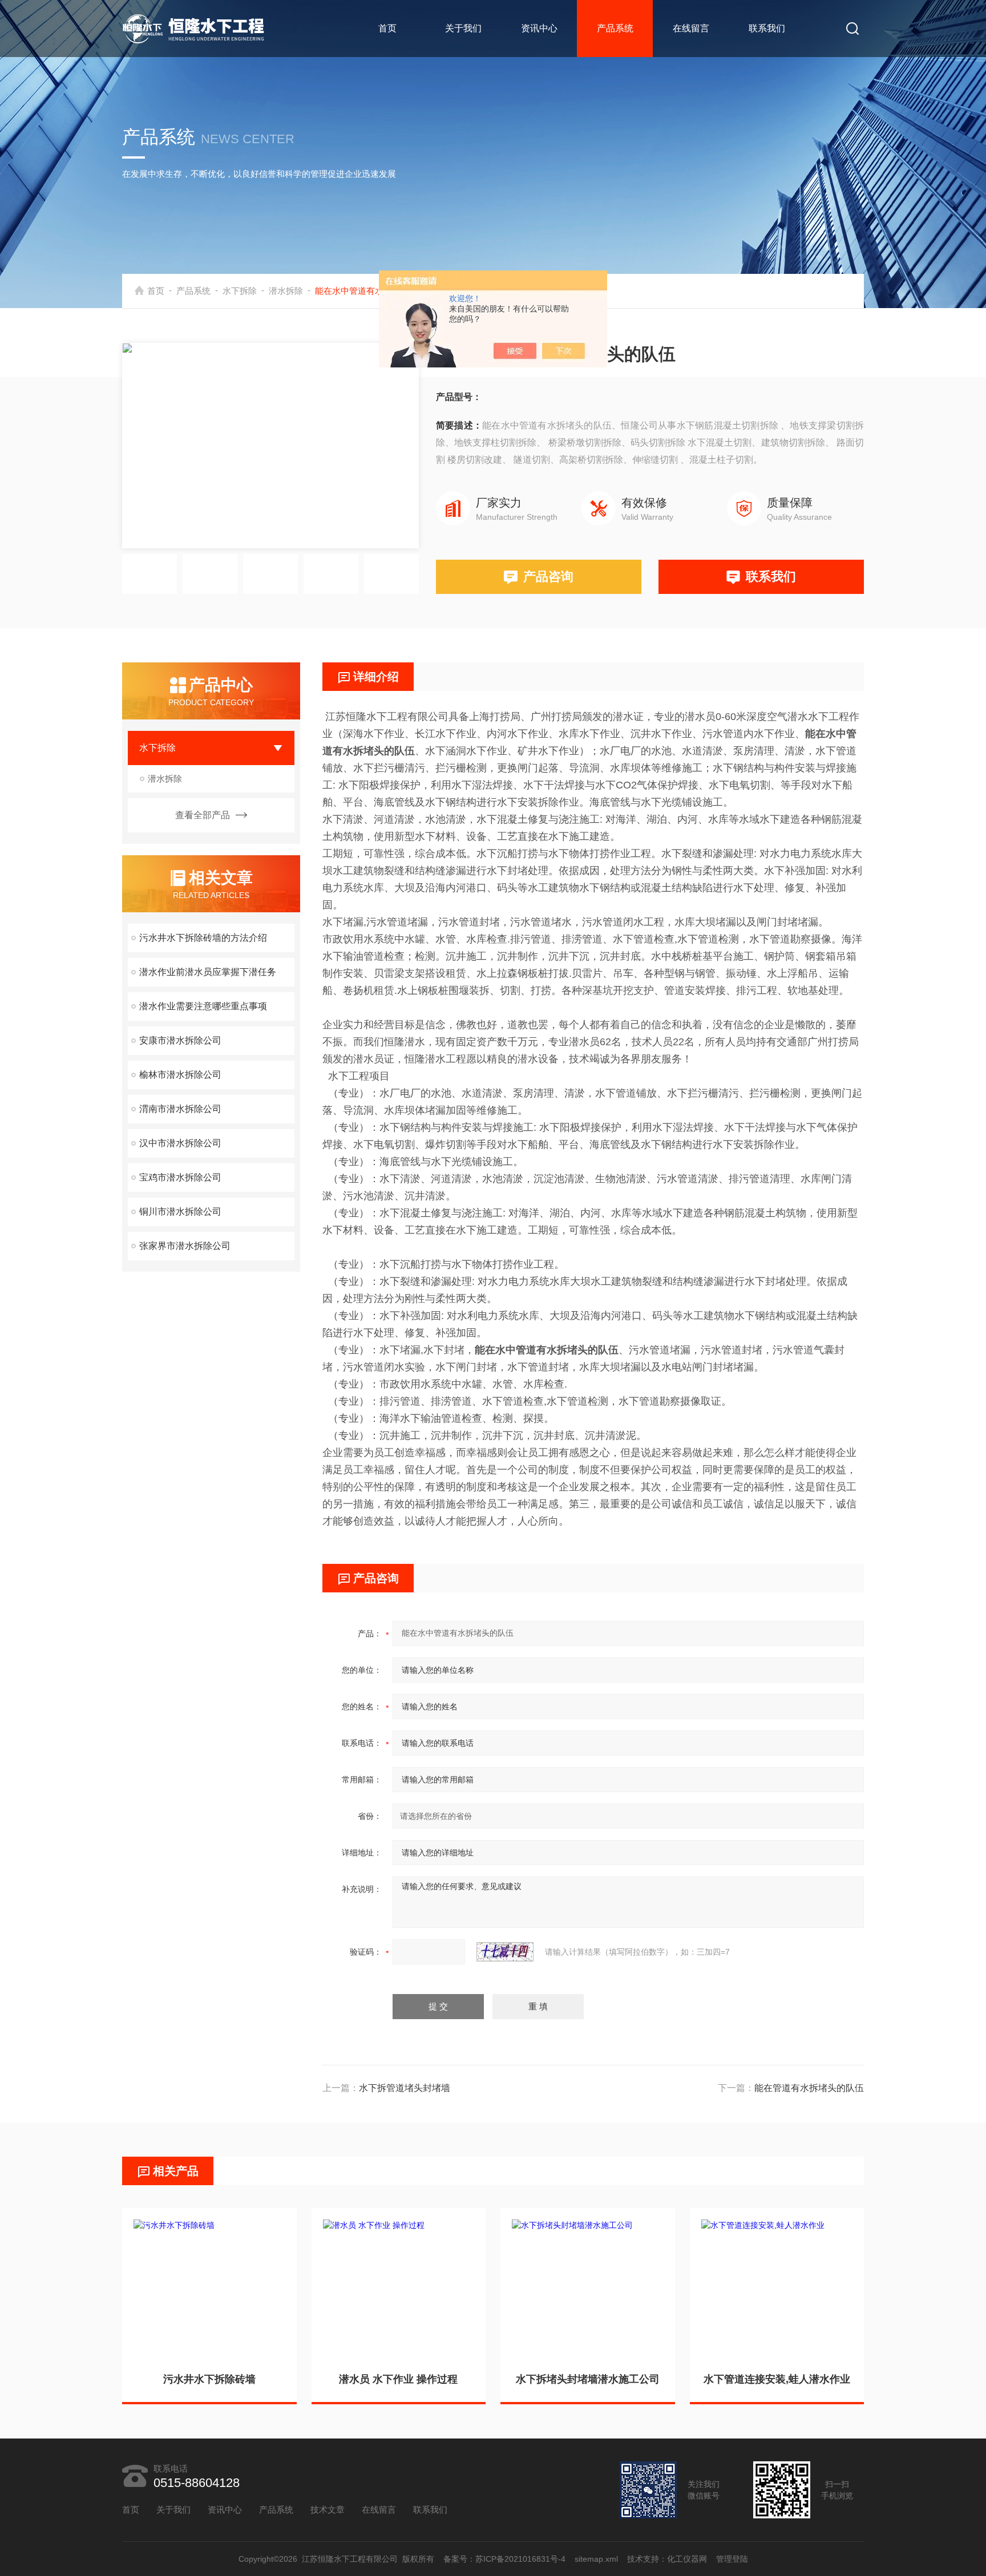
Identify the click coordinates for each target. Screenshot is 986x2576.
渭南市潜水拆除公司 (180, 1109)
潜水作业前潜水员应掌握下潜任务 (208, 972)
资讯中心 (539, 28)
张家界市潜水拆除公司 (185, 1246)
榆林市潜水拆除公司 (180, 1075)
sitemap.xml (596, 2559)
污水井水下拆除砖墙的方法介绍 (203, 938)
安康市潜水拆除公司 (180, 1040)
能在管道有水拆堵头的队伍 (809, 2088)
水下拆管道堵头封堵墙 (405, 2088)
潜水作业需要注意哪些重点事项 (203, 1006)
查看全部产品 (203, 815)
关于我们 (463, 28)
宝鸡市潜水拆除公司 (180, 1177)
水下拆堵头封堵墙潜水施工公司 (588, 2379)
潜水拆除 (286, 291)
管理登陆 (732, 2559)
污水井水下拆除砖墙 (209, 2379)
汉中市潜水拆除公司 (180, 1143)
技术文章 (328, 2510)
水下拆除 (240, 291)
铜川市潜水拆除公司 (180, 1212)
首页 (387, 28)
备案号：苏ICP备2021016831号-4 (504, 2559)
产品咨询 (548, 577)
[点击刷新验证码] (505, 1952)
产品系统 (615, 28)
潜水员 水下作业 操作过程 (398, 2379)
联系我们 (767, 28)
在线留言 (691, 28)
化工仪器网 (687, 2559)
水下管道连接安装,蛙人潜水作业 (777, 2379)
